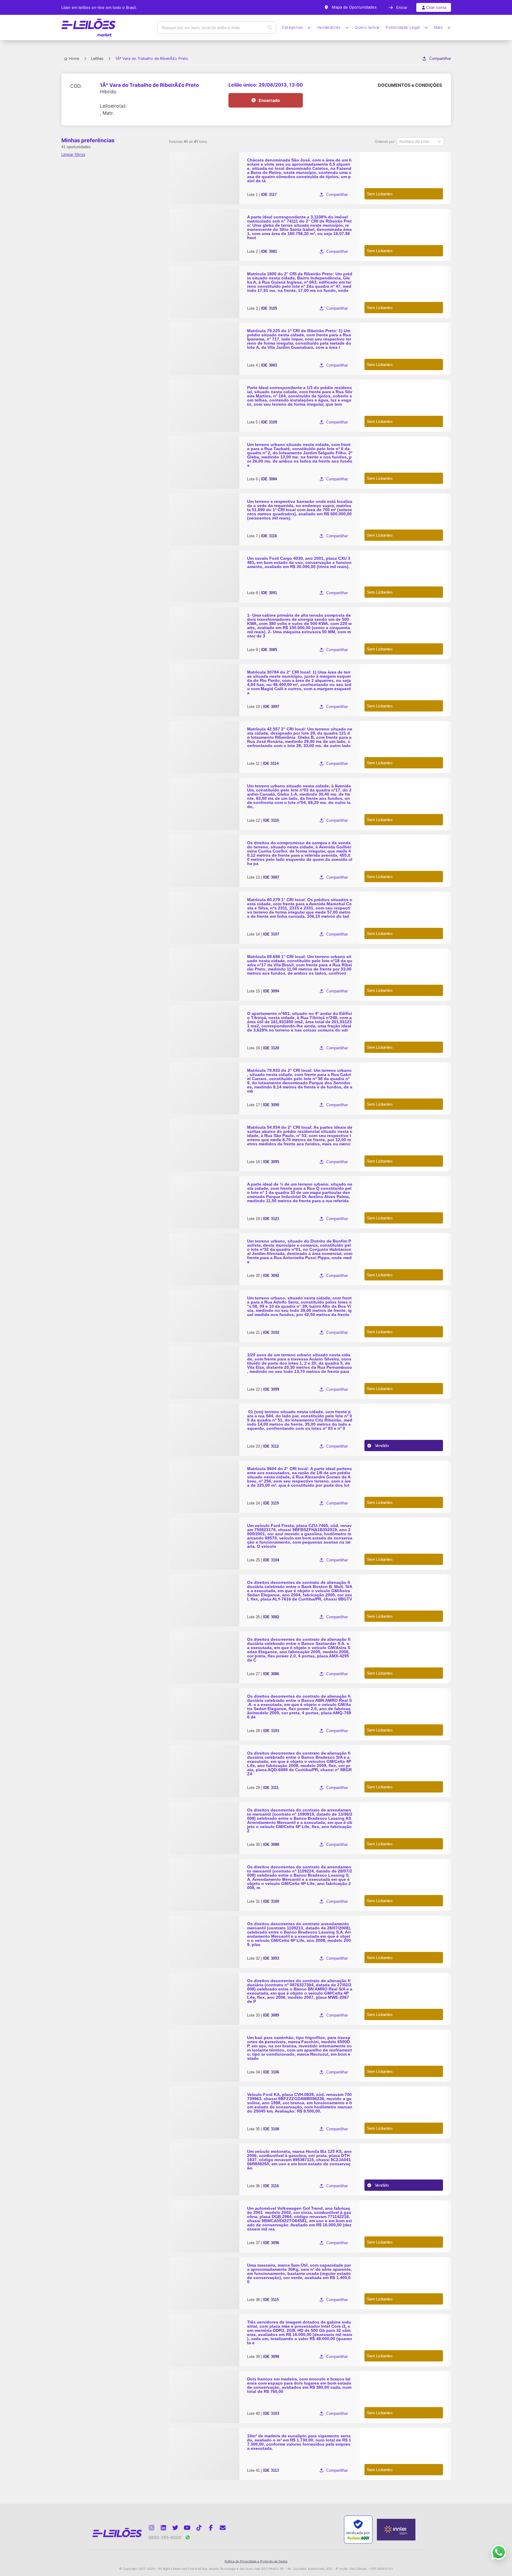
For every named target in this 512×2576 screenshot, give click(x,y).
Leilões (97, 59)
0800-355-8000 (165, 2537)
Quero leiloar (367, 27)
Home (74, 59)
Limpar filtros (73, 154)
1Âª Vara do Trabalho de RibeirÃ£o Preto (149, 85)
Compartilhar (440, 59)
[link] (310, 178)
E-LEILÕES (89, 28)
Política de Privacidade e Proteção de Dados (256, 2561)
